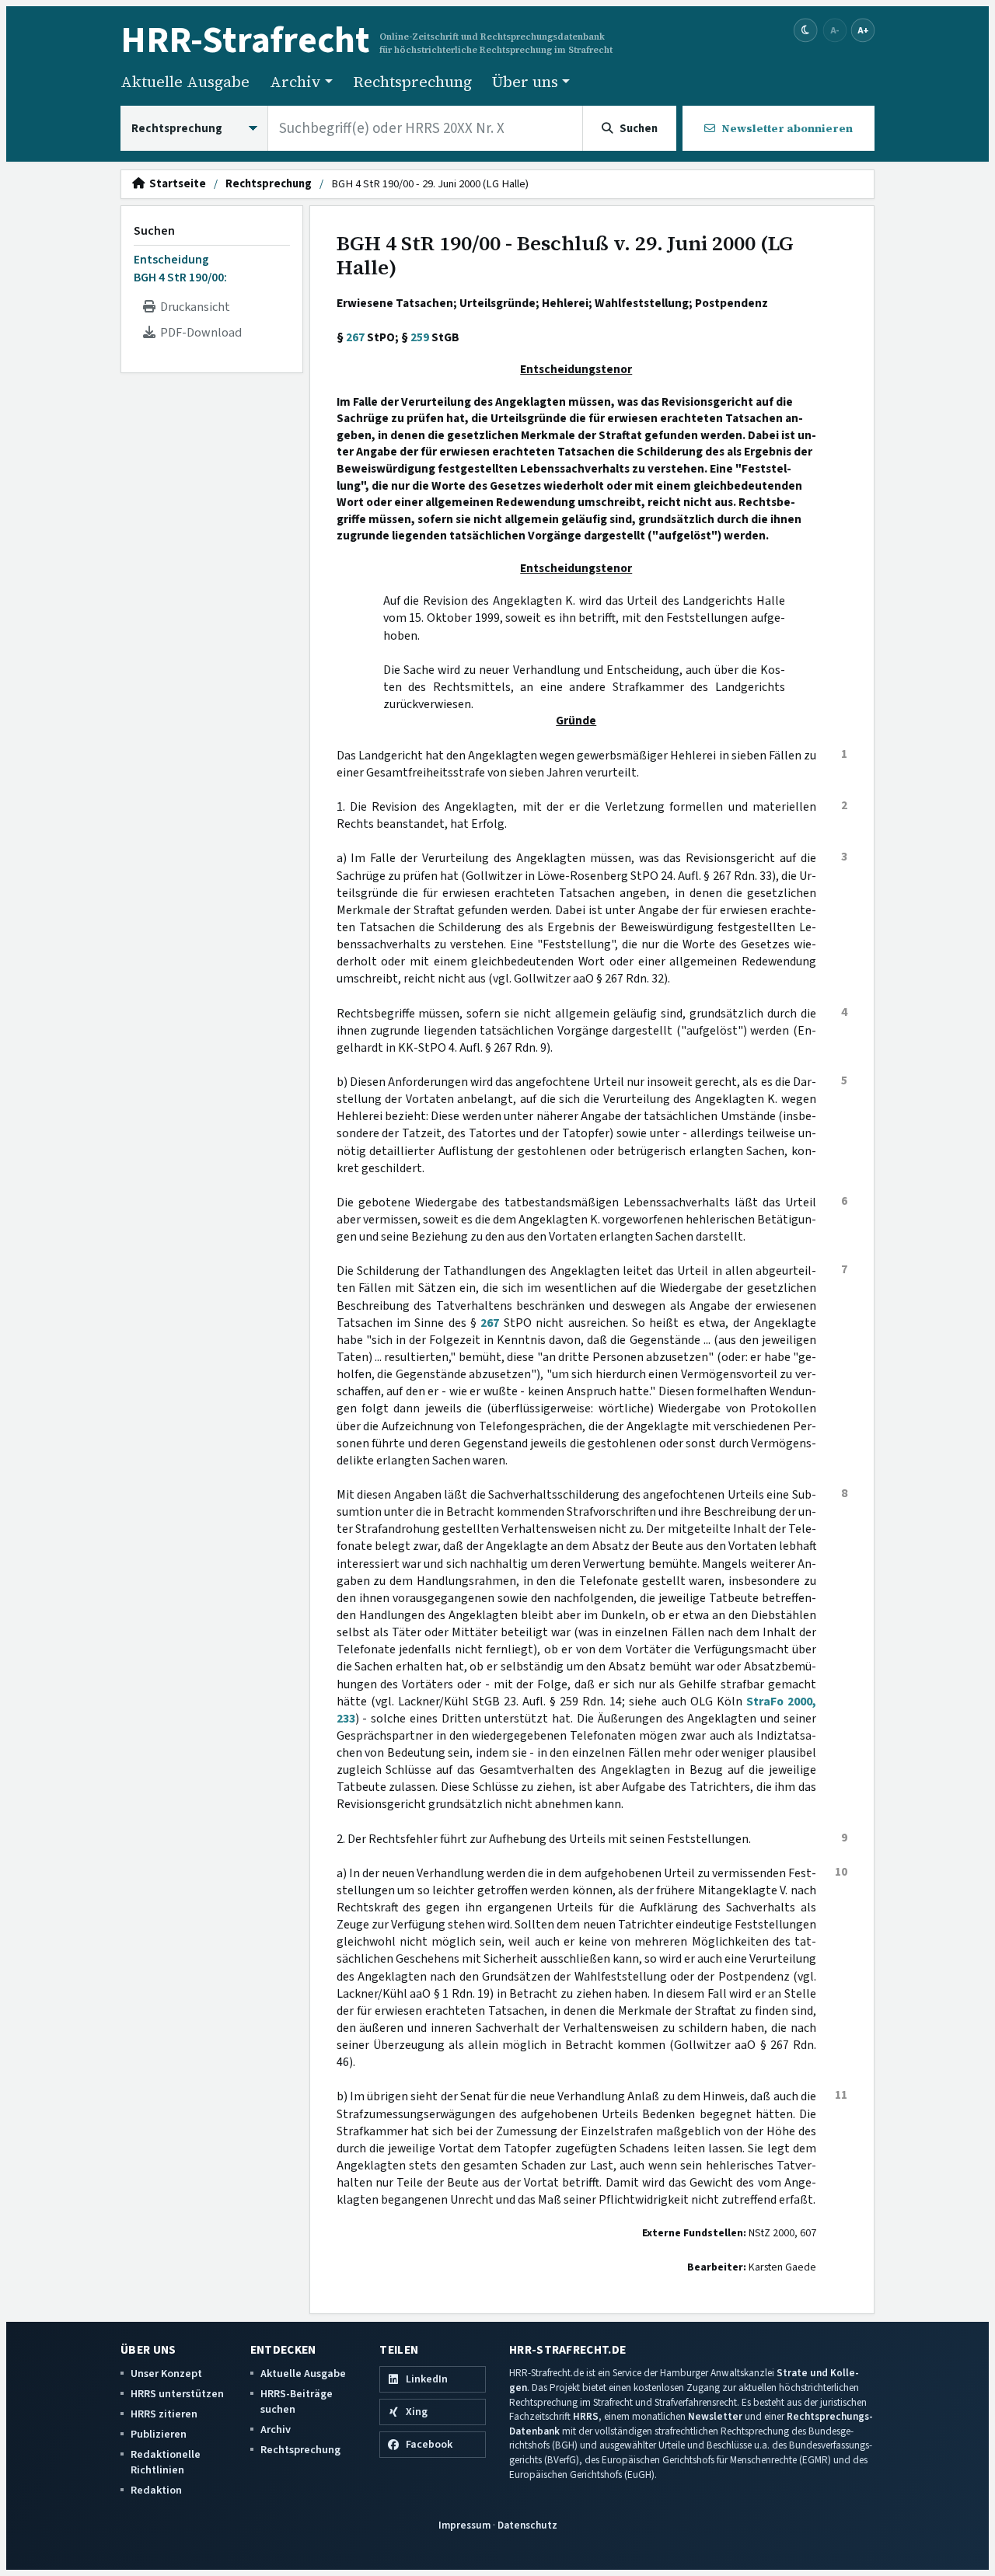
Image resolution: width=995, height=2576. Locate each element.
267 (355, 337)
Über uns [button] (525, 82)
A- (835, 30)
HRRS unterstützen (177, 2394)
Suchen (154, 231)
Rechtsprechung (412, 82)
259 (420, 337)
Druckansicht (193, 307)
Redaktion (156, 2490)
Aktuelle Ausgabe (185, 82)
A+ (863, 30)
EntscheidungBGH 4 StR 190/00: (180, 268)
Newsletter (715, 2416)
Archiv (276, 2429)
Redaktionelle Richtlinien (166, 2462)
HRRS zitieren (164, 2414)
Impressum (464, 2525)
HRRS (586, 2416)
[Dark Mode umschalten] (806, 31)
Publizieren (159, 2434)
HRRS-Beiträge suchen (297, 2401)
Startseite (175, 184)
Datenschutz (527, 2525)
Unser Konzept (166, 2374)
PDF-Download (199, 333)
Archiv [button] (295, 82)
